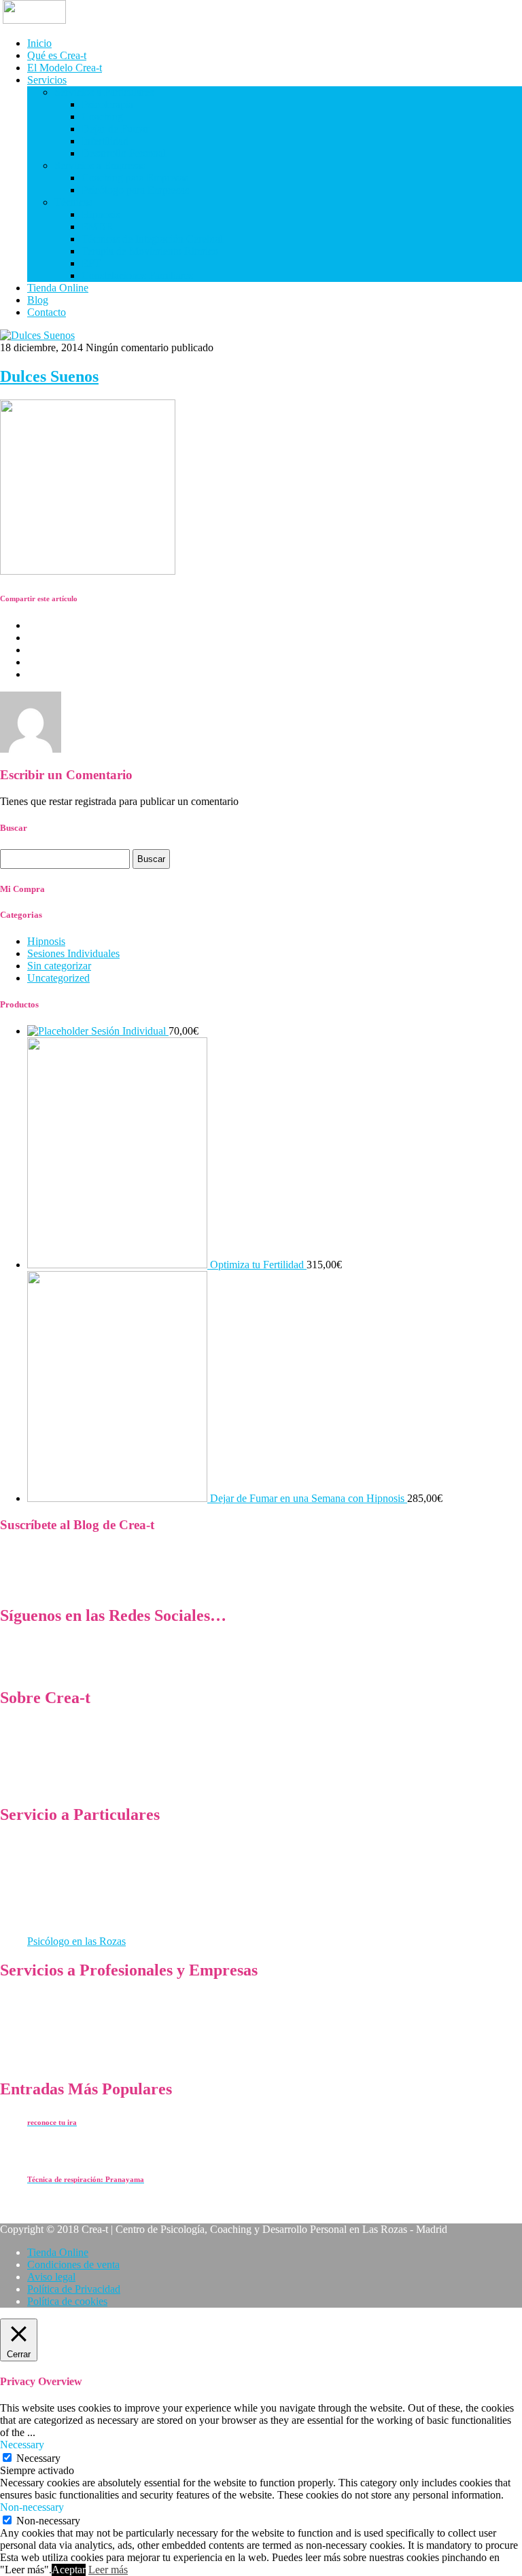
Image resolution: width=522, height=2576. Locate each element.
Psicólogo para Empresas (135, 190)
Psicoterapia (107, 104)
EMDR (98, 227)
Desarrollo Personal (124, 153)
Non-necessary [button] (32, 2507)
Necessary (38, 2458)
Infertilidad (105, 141)
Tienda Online (58, 288)
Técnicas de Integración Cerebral (152, 239)
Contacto (47, 312)
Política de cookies (67, 2301)
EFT (91, 263)
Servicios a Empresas (100, 165)
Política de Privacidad (74, 2289)
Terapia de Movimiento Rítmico (150, 251)
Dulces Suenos (49, 376)
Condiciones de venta (73, 2265)
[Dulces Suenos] (37, 335)
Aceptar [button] (69, 2570)
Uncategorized (58, 978)
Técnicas (73, 202)
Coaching (102, 117)
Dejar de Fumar (115, 129)
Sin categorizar (59, 966)
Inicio (39, 43)
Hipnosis (101, 214)
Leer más (108, 2570)
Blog (38, 300)
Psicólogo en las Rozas (76, 1941)
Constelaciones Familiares (137, 275)
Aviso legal (51, 2277)
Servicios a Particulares (104, 92)
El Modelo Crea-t (65, 68)
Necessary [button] (22, 2445)
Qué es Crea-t (57, 55)
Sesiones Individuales (73, 953)
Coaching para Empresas (135, 178)
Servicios (47, 80)
